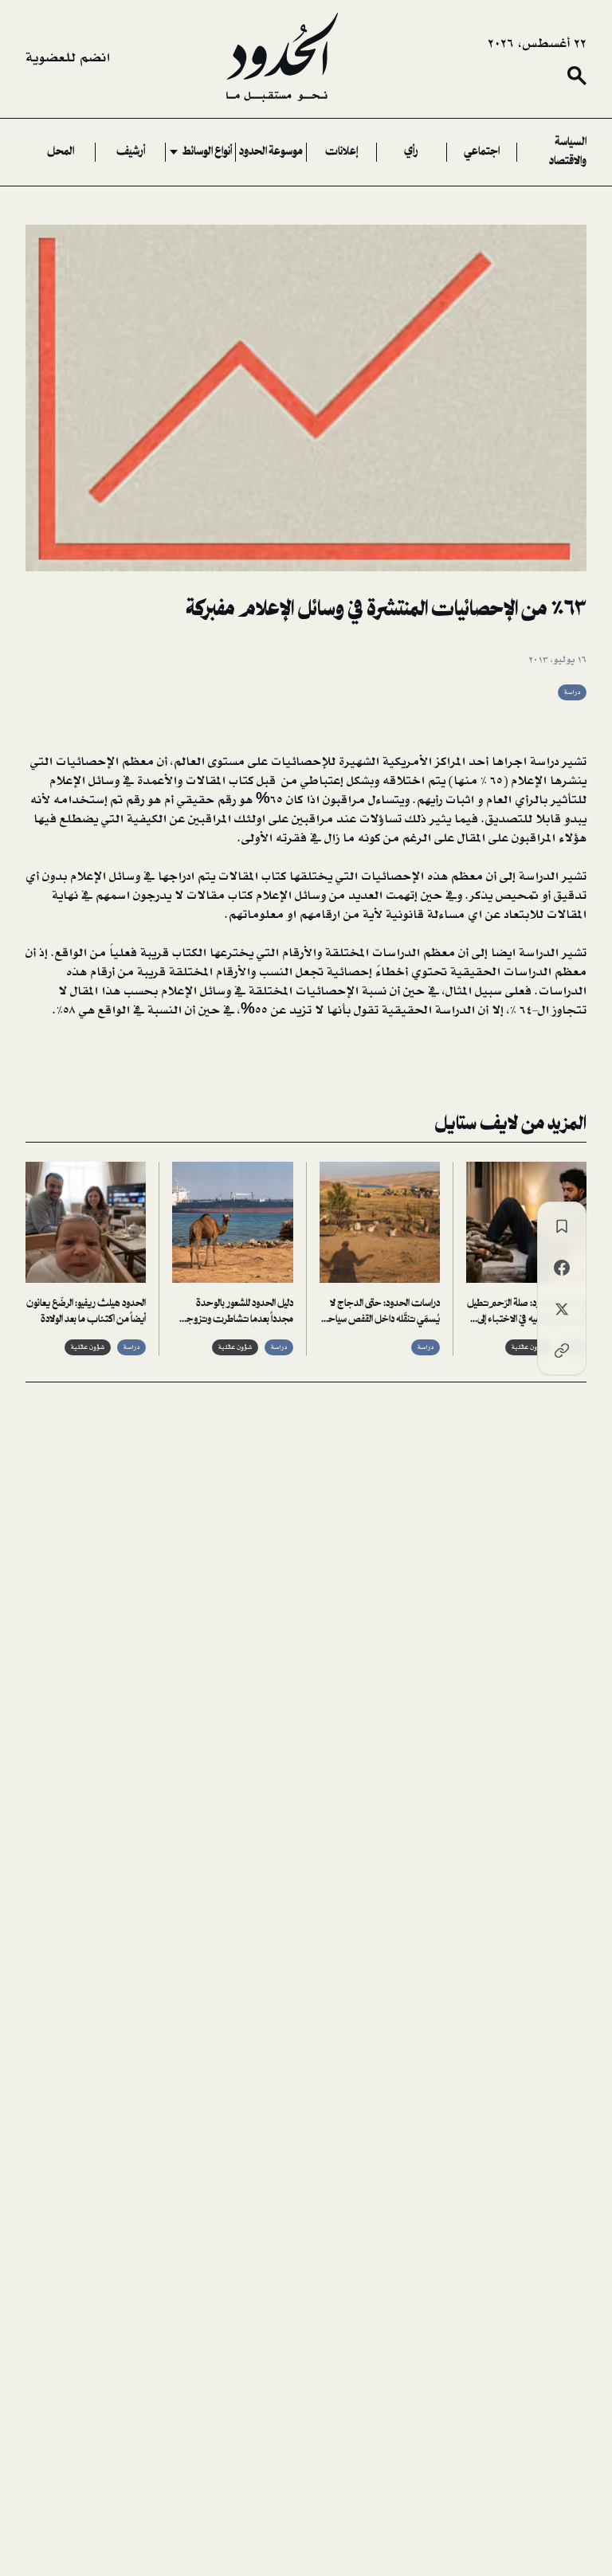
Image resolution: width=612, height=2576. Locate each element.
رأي (411, 152)
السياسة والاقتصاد (568, 152)
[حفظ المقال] (562, 1226)
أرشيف (131, 152)
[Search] (577, 76)
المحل (61, 152)
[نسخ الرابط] (562, 1351)
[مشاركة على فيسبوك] (562, 1268)
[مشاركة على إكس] (562, 1309)
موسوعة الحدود (271, 152)
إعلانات (341, 152)
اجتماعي (482, 152)
